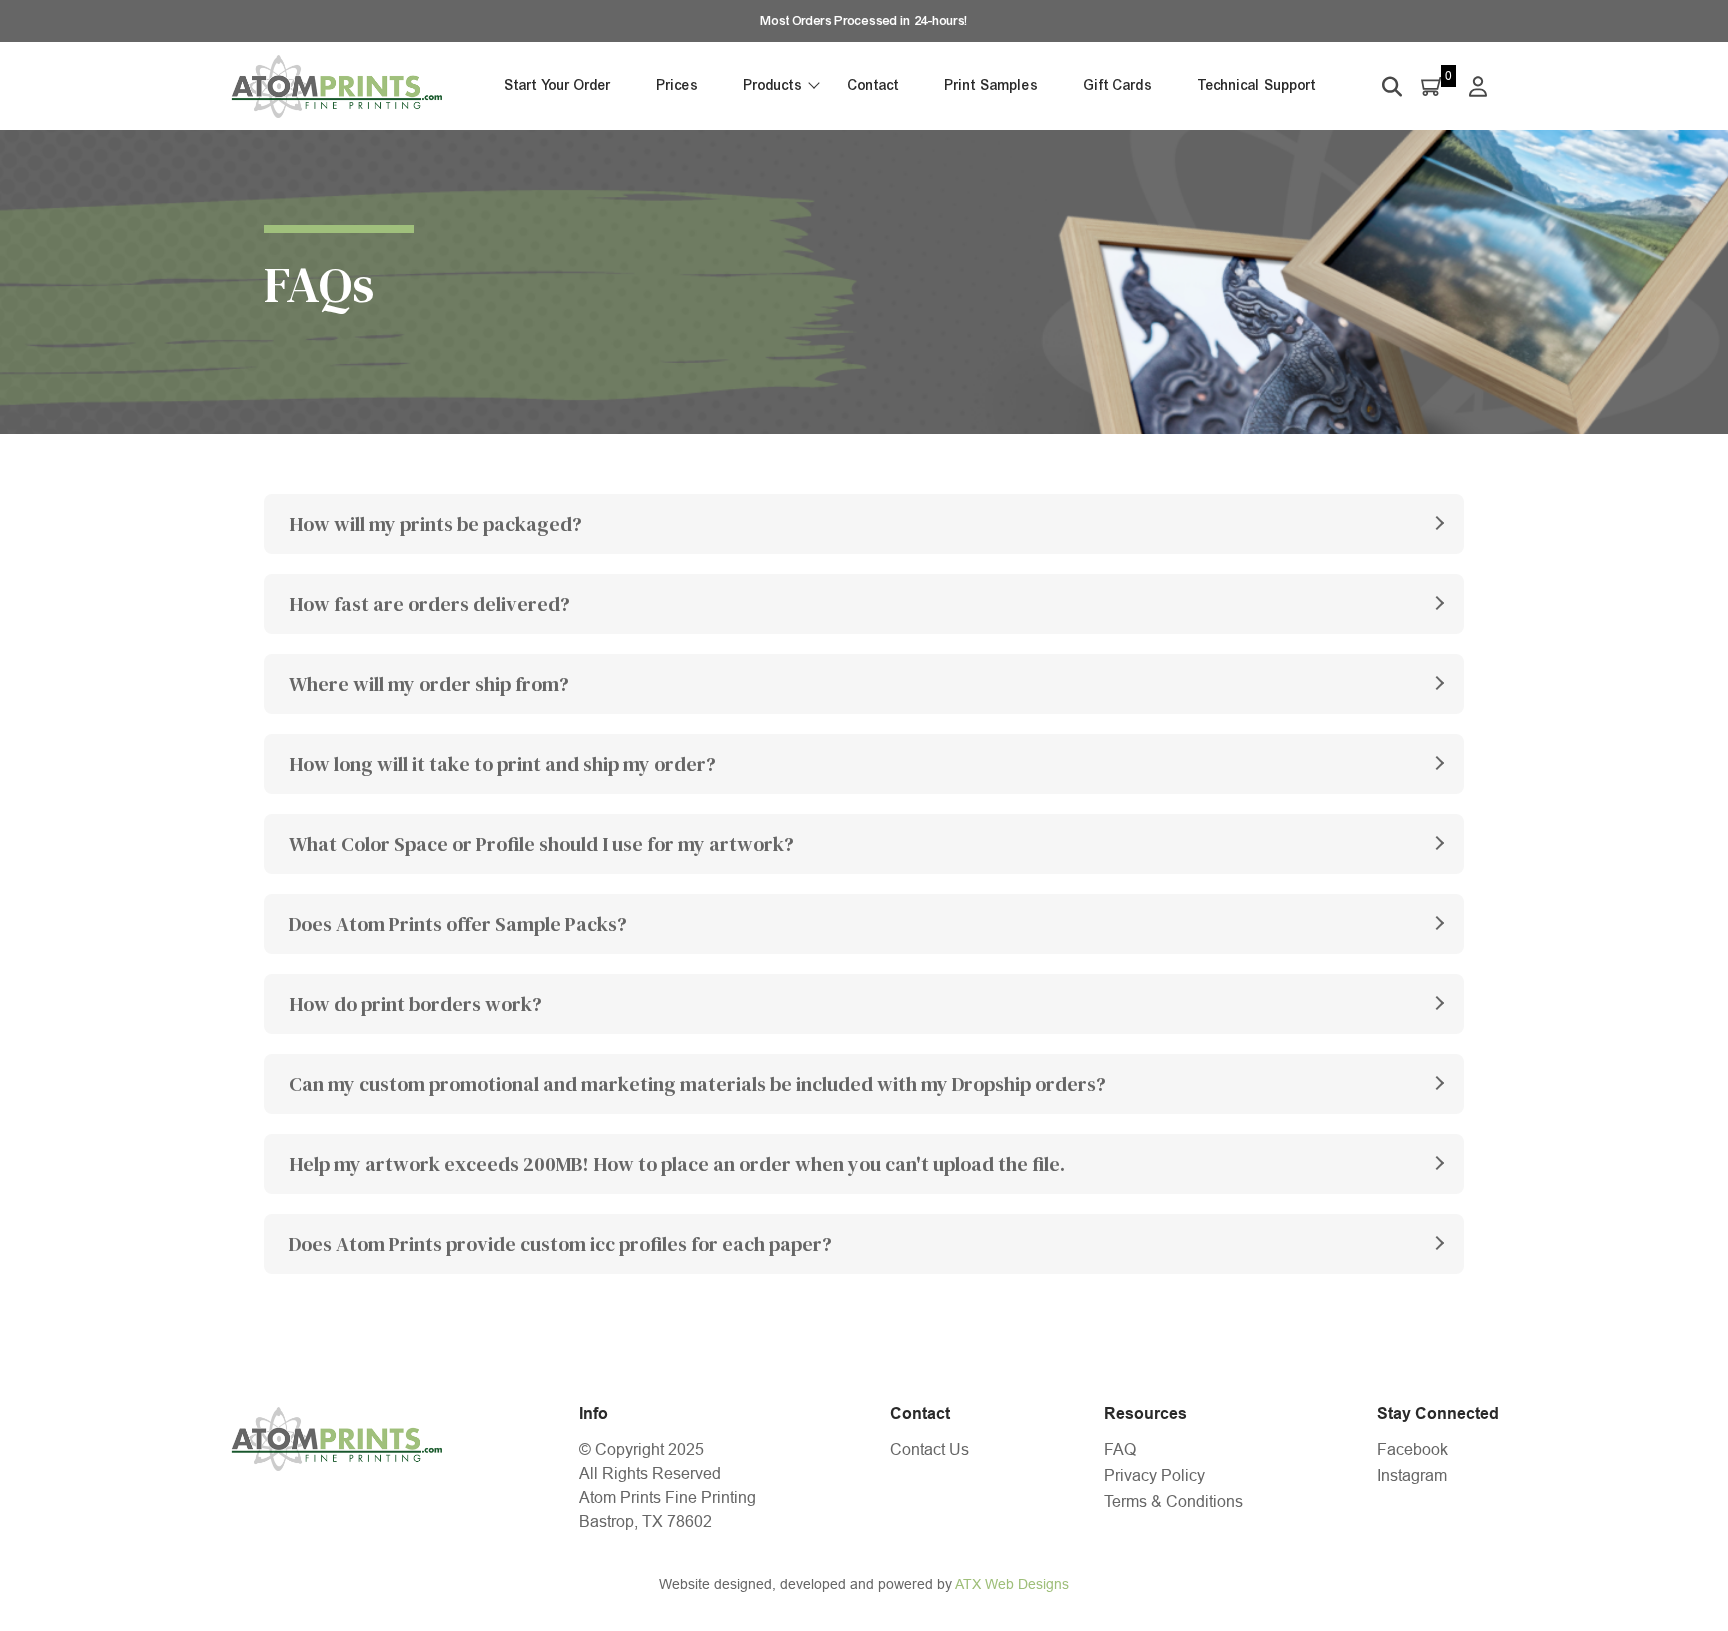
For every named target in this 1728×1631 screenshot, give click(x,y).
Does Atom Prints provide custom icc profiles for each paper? (560, 1244)
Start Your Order (557, 85)
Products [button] (773, 85)
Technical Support (1257, 85)
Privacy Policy (1154, 1475)
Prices (677, 85)
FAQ (1120, 1449)
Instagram (1412, 1475)
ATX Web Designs (1012, 1584)
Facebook (1412, 1449)
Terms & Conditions (1173, 1501)
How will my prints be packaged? (435, 524)
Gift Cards (1118, 85)
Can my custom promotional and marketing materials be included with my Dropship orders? (697, 1084)
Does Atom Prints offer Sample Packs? (458, 924)
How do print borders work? (415, 1004)
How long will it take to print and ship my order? (502, 764)
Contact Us (929, 1449)
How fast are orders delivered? (429, 604)
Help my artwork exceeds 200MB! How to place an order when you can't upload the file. (677, 1164)
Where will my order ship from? (429, 684)
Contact (873, 85)
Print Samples (991, 85)
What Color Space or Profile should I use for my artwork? (541, 844)
